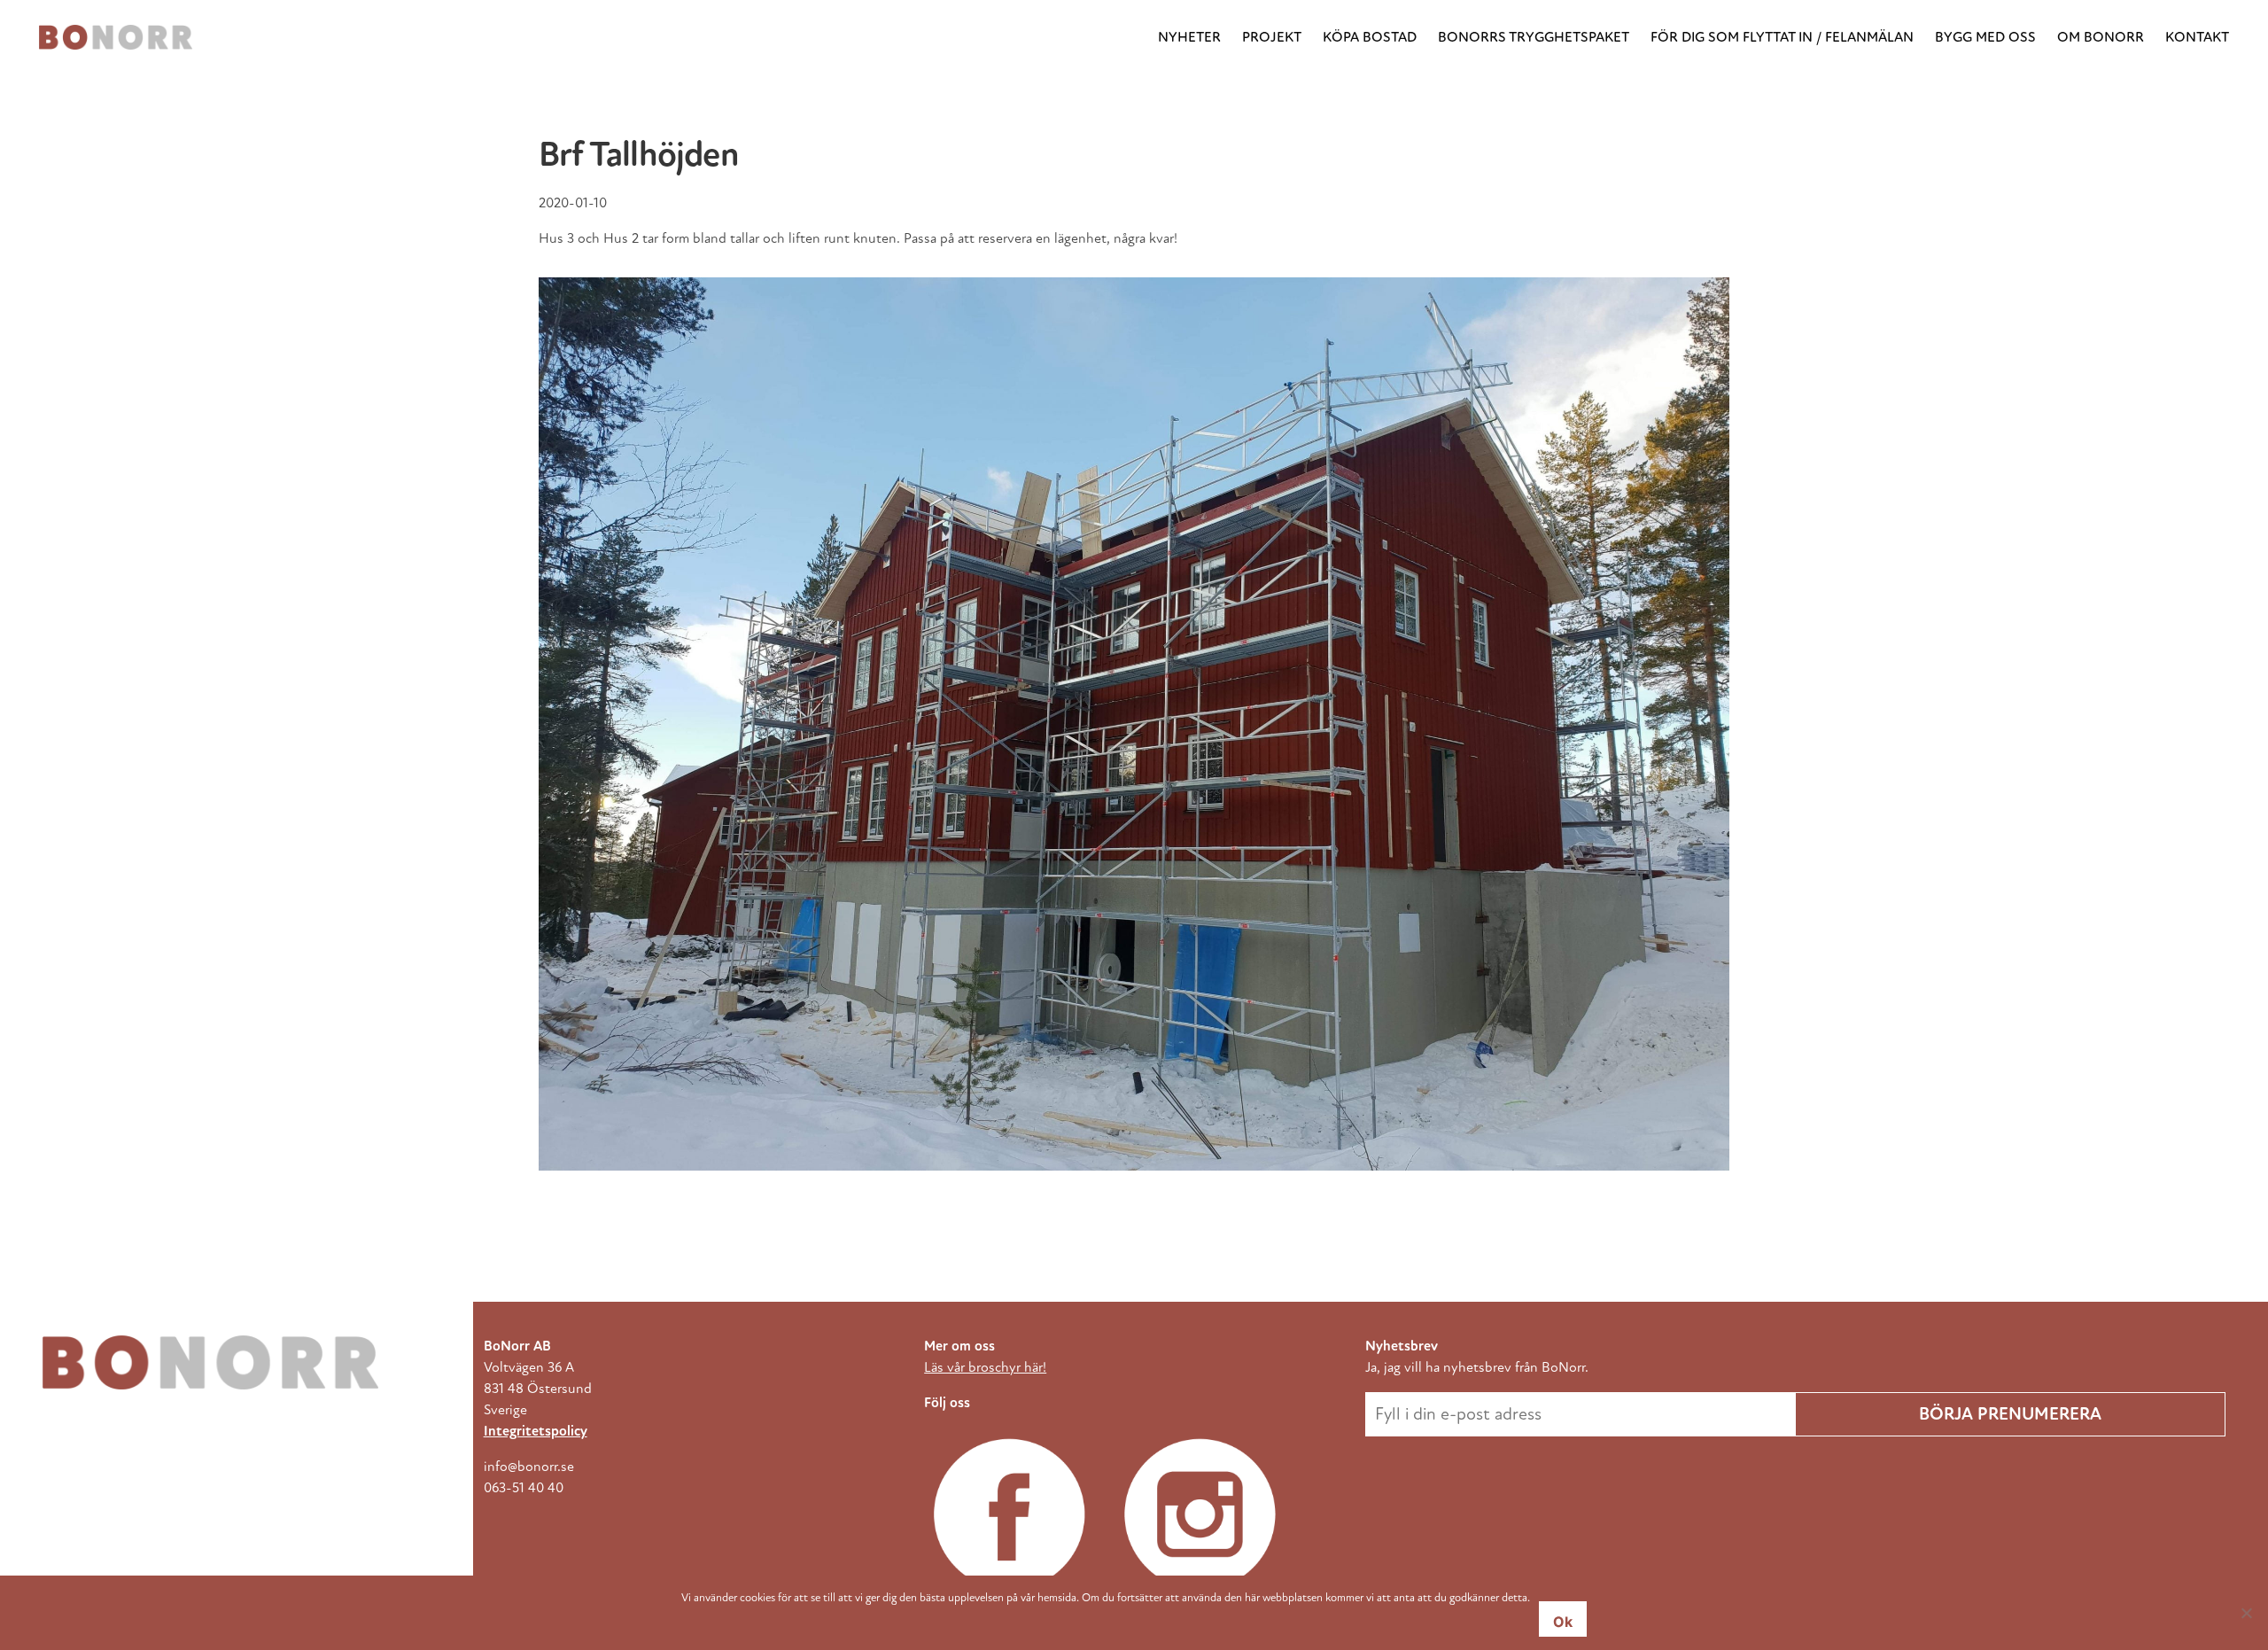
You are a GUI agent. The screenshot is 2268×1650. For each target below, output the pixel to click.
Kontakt (2197, 37)
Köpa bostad (1370, 37)
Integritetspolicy (536, 1431)
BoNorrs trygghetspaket (1534, 37)
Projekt (1272, 37)
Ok (1563, 1622)
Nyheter (1189, 37)
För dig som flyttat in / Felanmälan (1782, 37)
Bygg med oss (1985, 37)
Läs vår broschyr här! (985, 1367)
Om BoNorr (2101, 37)
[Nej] (2246, 1613)
